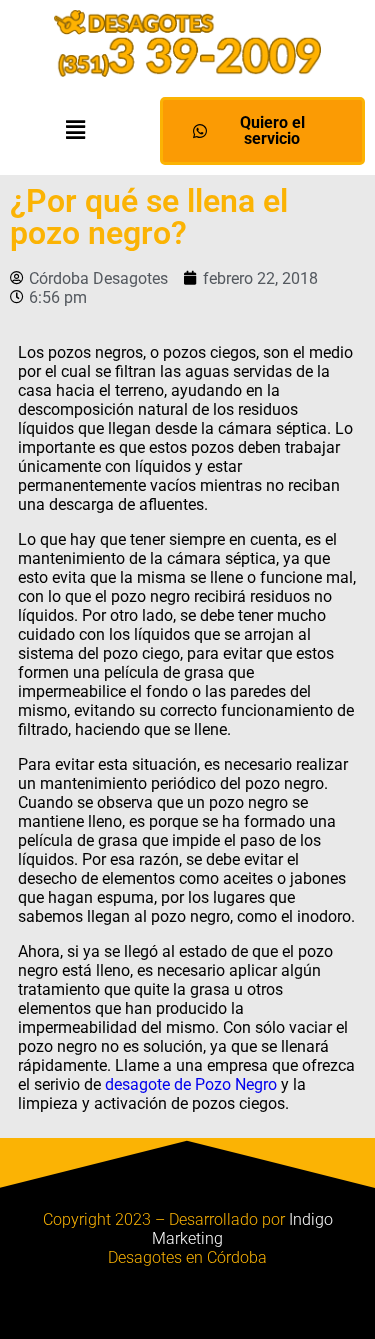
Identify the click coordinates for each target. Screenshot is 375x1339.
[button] (75, 130)
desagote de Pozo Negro (191, 1084)
